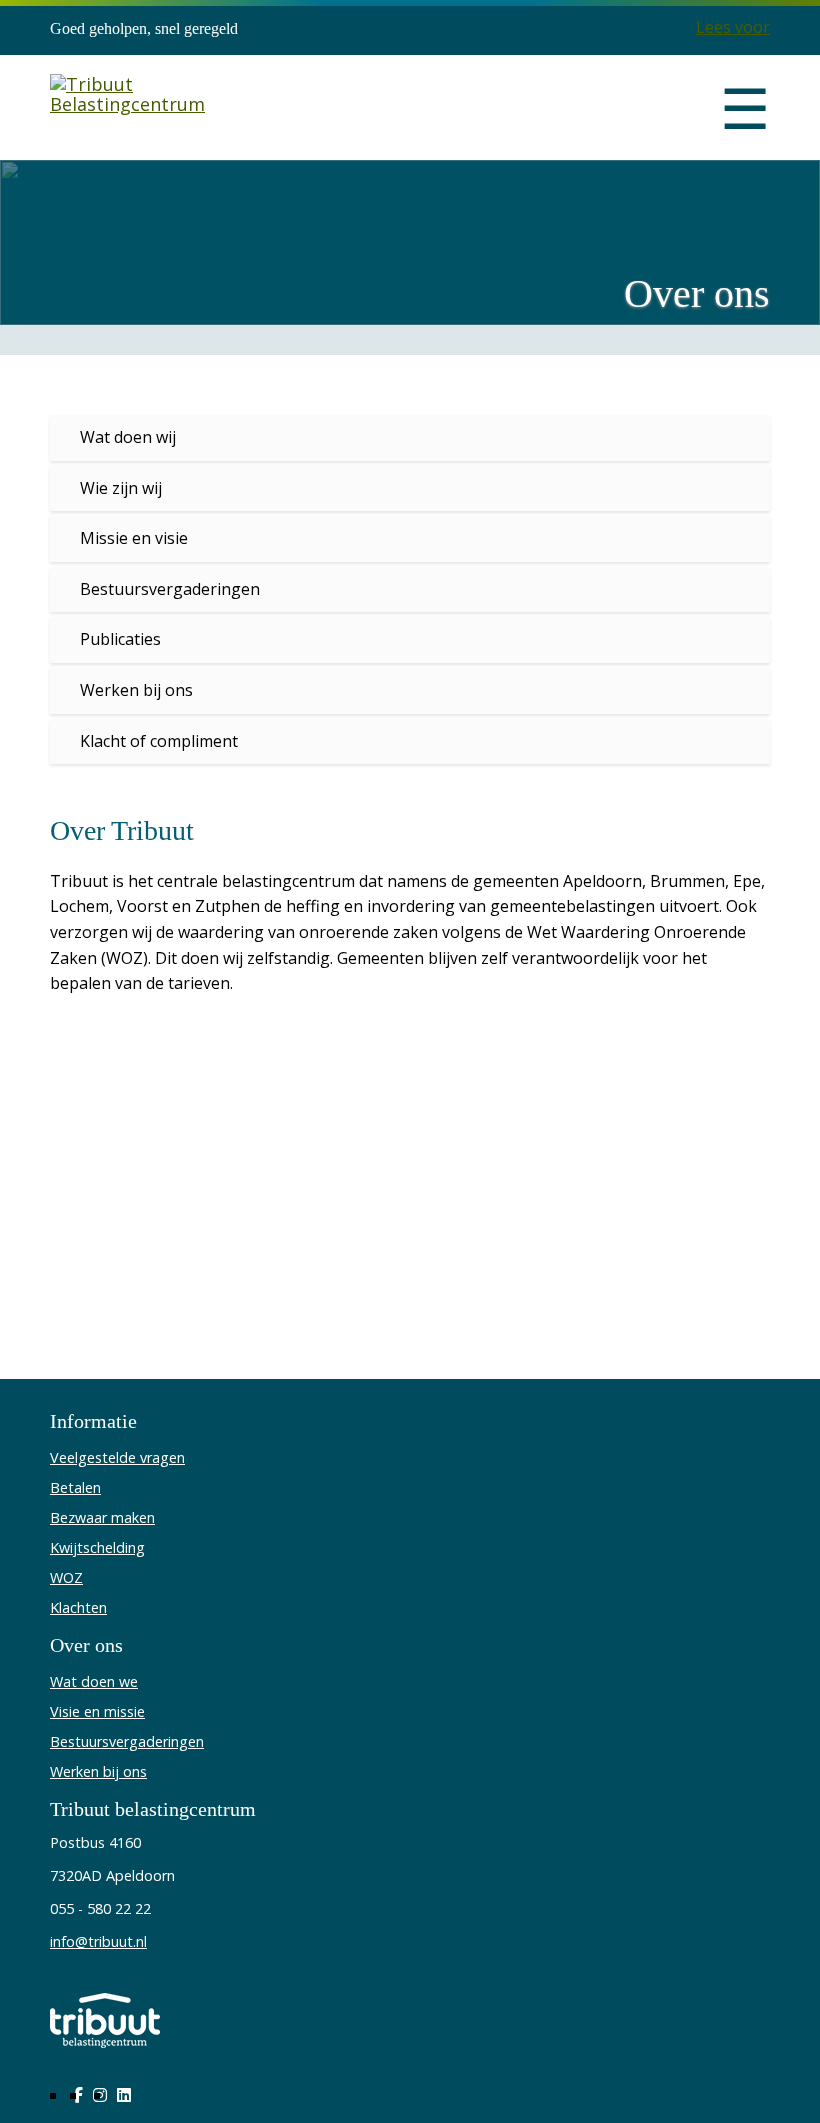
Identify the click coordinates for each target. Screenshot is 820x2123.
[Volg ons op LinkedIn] (124, 2095)
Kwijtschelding (97, 1547)
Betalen (75, 1487)
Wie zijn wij (121, 488)
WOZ (66, 1577)
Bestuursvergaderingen (170, 589)
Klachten (78, 1607)
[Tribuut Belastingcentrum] (127, 107)
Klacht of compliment (159, 741)
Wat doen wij (128, 437)
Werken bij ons (136, 690)
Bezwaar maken (102, 1517)
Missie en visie (134, 538)
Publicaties (120, 639)
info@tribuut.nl (98, 1941)
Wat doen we (94, 1681)
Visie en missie (97, 1711)
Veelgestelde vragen (117, 1457)
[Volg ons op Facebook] (78, 2095)
